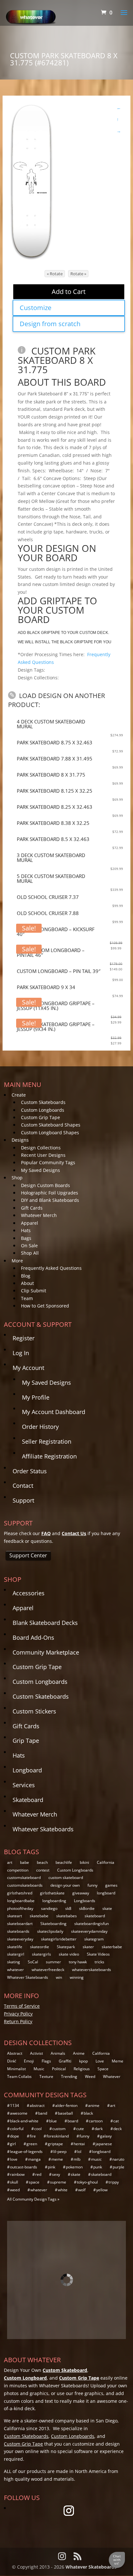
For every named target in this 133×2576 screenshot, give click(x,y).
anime (94, 2105)
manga (34, 2159)
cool (38, 2129)
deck (118, 2129)
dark (99, 2129)
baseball (65, 2113)
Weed (90, 2076)
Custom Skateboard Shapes (51, 1125)
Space (103, 2069)
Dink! (12, 2061)
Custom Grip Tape (41, 1117)
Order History (40, 1427)
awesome (19, 2113)
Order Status (30, 1471)
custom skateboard (66, 1878)
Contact (23, 1486)
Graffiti (65, 2061)
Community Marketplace (46, 1652)
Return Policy (18, 2021)
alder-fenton (66, 2105)
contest (43, 1870)
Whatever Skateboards (43, 1829)
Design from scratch (50, 324)
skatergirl (16, 1954)
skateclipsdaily (50, 1931)
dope (15, 2136)
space (34, 2182)
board (73, 2121)
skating (14, 1962)
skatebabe (39, 1916)
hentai (79, 2144)
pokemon (74, 2167)
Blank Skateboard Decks (45, 1623)
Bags (26, 1238)
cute (80, 2129)
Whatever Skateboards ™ (93, 2567)
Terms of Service (22, 2006)
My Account (28, 1368)
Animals (58, 2053)
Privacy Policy (18, 2014)
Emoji (29, 2061)
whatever (15, 1970)
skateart (15, 1916)
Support (23, 1500)
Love (100, 2061)
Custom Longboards (43, 1110)
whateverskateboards (92, 1970)
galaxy (106, 2136)
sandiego (49, 1908)
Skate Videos (98, 1954)
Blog (26, 1276)
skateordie (40, 1947)
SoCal (33, 1962)
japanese (104, 2144)
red (38, 2174)
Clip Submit (34, 1291)
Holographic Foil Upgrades (50, 1193)
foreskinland (58, 2136)
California (106, 1862)
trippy (114, 2182)
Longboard (27, 1770)
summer (53, 1962)
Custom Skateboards (43, 1102)
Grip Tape (26, 1741)
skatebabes (66, 1916)
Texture (46, 2076)
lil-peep (60, 2151)
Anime (79, 2053)
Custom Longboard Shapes (50, 1132)
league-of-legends (26, 2151)
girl (13, 2144)
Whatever (112, 2076)
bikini (84, 1862)
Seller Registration (47, 1441)
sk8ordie (87, 1908)
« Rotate (55, 274)
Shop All (30, 1253)
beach (42, 1862)
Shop (17, 1178)
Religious (82, 2069)
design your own (65, 1885)
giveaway (81, 1893)
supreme (58, 2182)
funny (92, 1885)
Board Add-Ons (33, 1637)
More (17, 1261)
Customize (36, 308)
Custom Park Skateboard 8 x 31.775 (57, 360)
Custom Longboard (25, 2378)
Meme (118, 2061)
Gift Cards (32, 1208)
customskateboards (25, 1885)
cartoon (96, 2121)
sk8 (68, 1908)
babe (25, 1862)
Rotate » (78, 274)
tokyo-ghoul (87, 2182)
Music (39, 2069)
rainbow (17, 2174)
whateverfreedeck (48, 1970)
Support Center (28, 1555)
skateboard (95, 1916)
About (27, 1283)
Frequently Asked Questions (51, 1268)
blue (53, 2121)
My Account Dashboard (54, 1412)
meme (57, 2159)
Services (24, 1785)
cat (116, 2121)
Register (24, 1338)
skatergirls (41, 1954)
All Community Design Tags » (33, 2199)
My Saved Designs (41, 1170)
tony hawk (78, 1962)
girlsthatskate (52, 1893)
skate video (69, 1954)
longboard (106, 1893)
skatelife (15, 1947)
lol (79, 2151)
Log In (21, 1353)
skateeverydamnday (89, 1931)
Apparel (30, 1223)
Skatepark (66, 1947)
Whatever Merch (39, 1215)
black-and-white (24, 2121)
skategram (94, 1939)
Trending (69, 2076)
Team (27, 1298)
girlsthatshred (20, 1893)
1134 (15, 2105)
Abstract (15, 2053)
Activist (36, 2053)
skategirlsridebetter (59, 1939)
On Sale (29, 1246)
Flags (46, 2061)
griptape (55, 2144)
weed (15, 2190)
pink (51, 2167)
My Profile (36, 1397)
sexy (56, 2174)
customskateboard (24, 1878)
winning (77, 1977)
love (14, 2159)
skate (107, 1908)
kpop (83, 2061)
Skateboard (28, 1800)
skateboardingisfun (92, 1924)
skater (88, 1947)
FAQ (46, 1533)
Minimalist (16, 2069)
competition (18, 1870)
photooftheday (20, 1908)
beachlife (64, 1862)
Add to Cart (69, 292)
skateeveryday (20, 1939)
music (96, 2159)
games (111, 1885)
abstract (37, 2105)
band (43, 2113)
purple (118, 2167)
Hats (26, 1230)
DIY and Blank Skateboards (50, 1200)
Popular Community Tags (48, 1162)
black (88, 2113)
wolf (82, 2190)
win (59, 1977)
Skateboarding (53, 1924)
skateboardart (20, 1924)
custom (59, 2129)
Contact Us (74, 1533)
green (32, 2144)
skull (14, 2182)
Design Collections (41, 1148)
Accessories (29, 1593)
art (10, 1862)
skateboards (18, 1931)
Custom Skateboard (65, 2370)
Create (19, 1095)
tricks (99, 1962)
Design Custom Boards (46, 1185)
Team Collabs (19, 2076)
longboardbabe (21, 1901)
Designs (20, 1140)
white (63, 2190)
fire (33, 2136)
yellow (102, 2190)
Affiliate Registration (49, 1456)
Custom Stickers (34, 1711)
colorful (17, 2129)
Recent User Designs (43, 1155)
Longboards (85, 1901)
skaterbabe (112, 1947)
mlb (77, 2159)
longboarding (54, 1901)
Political (59, 2069)
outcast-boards (24, 2167)
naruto (118, 2159)
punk (98, 2167)
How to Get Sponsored (45, 1306)
